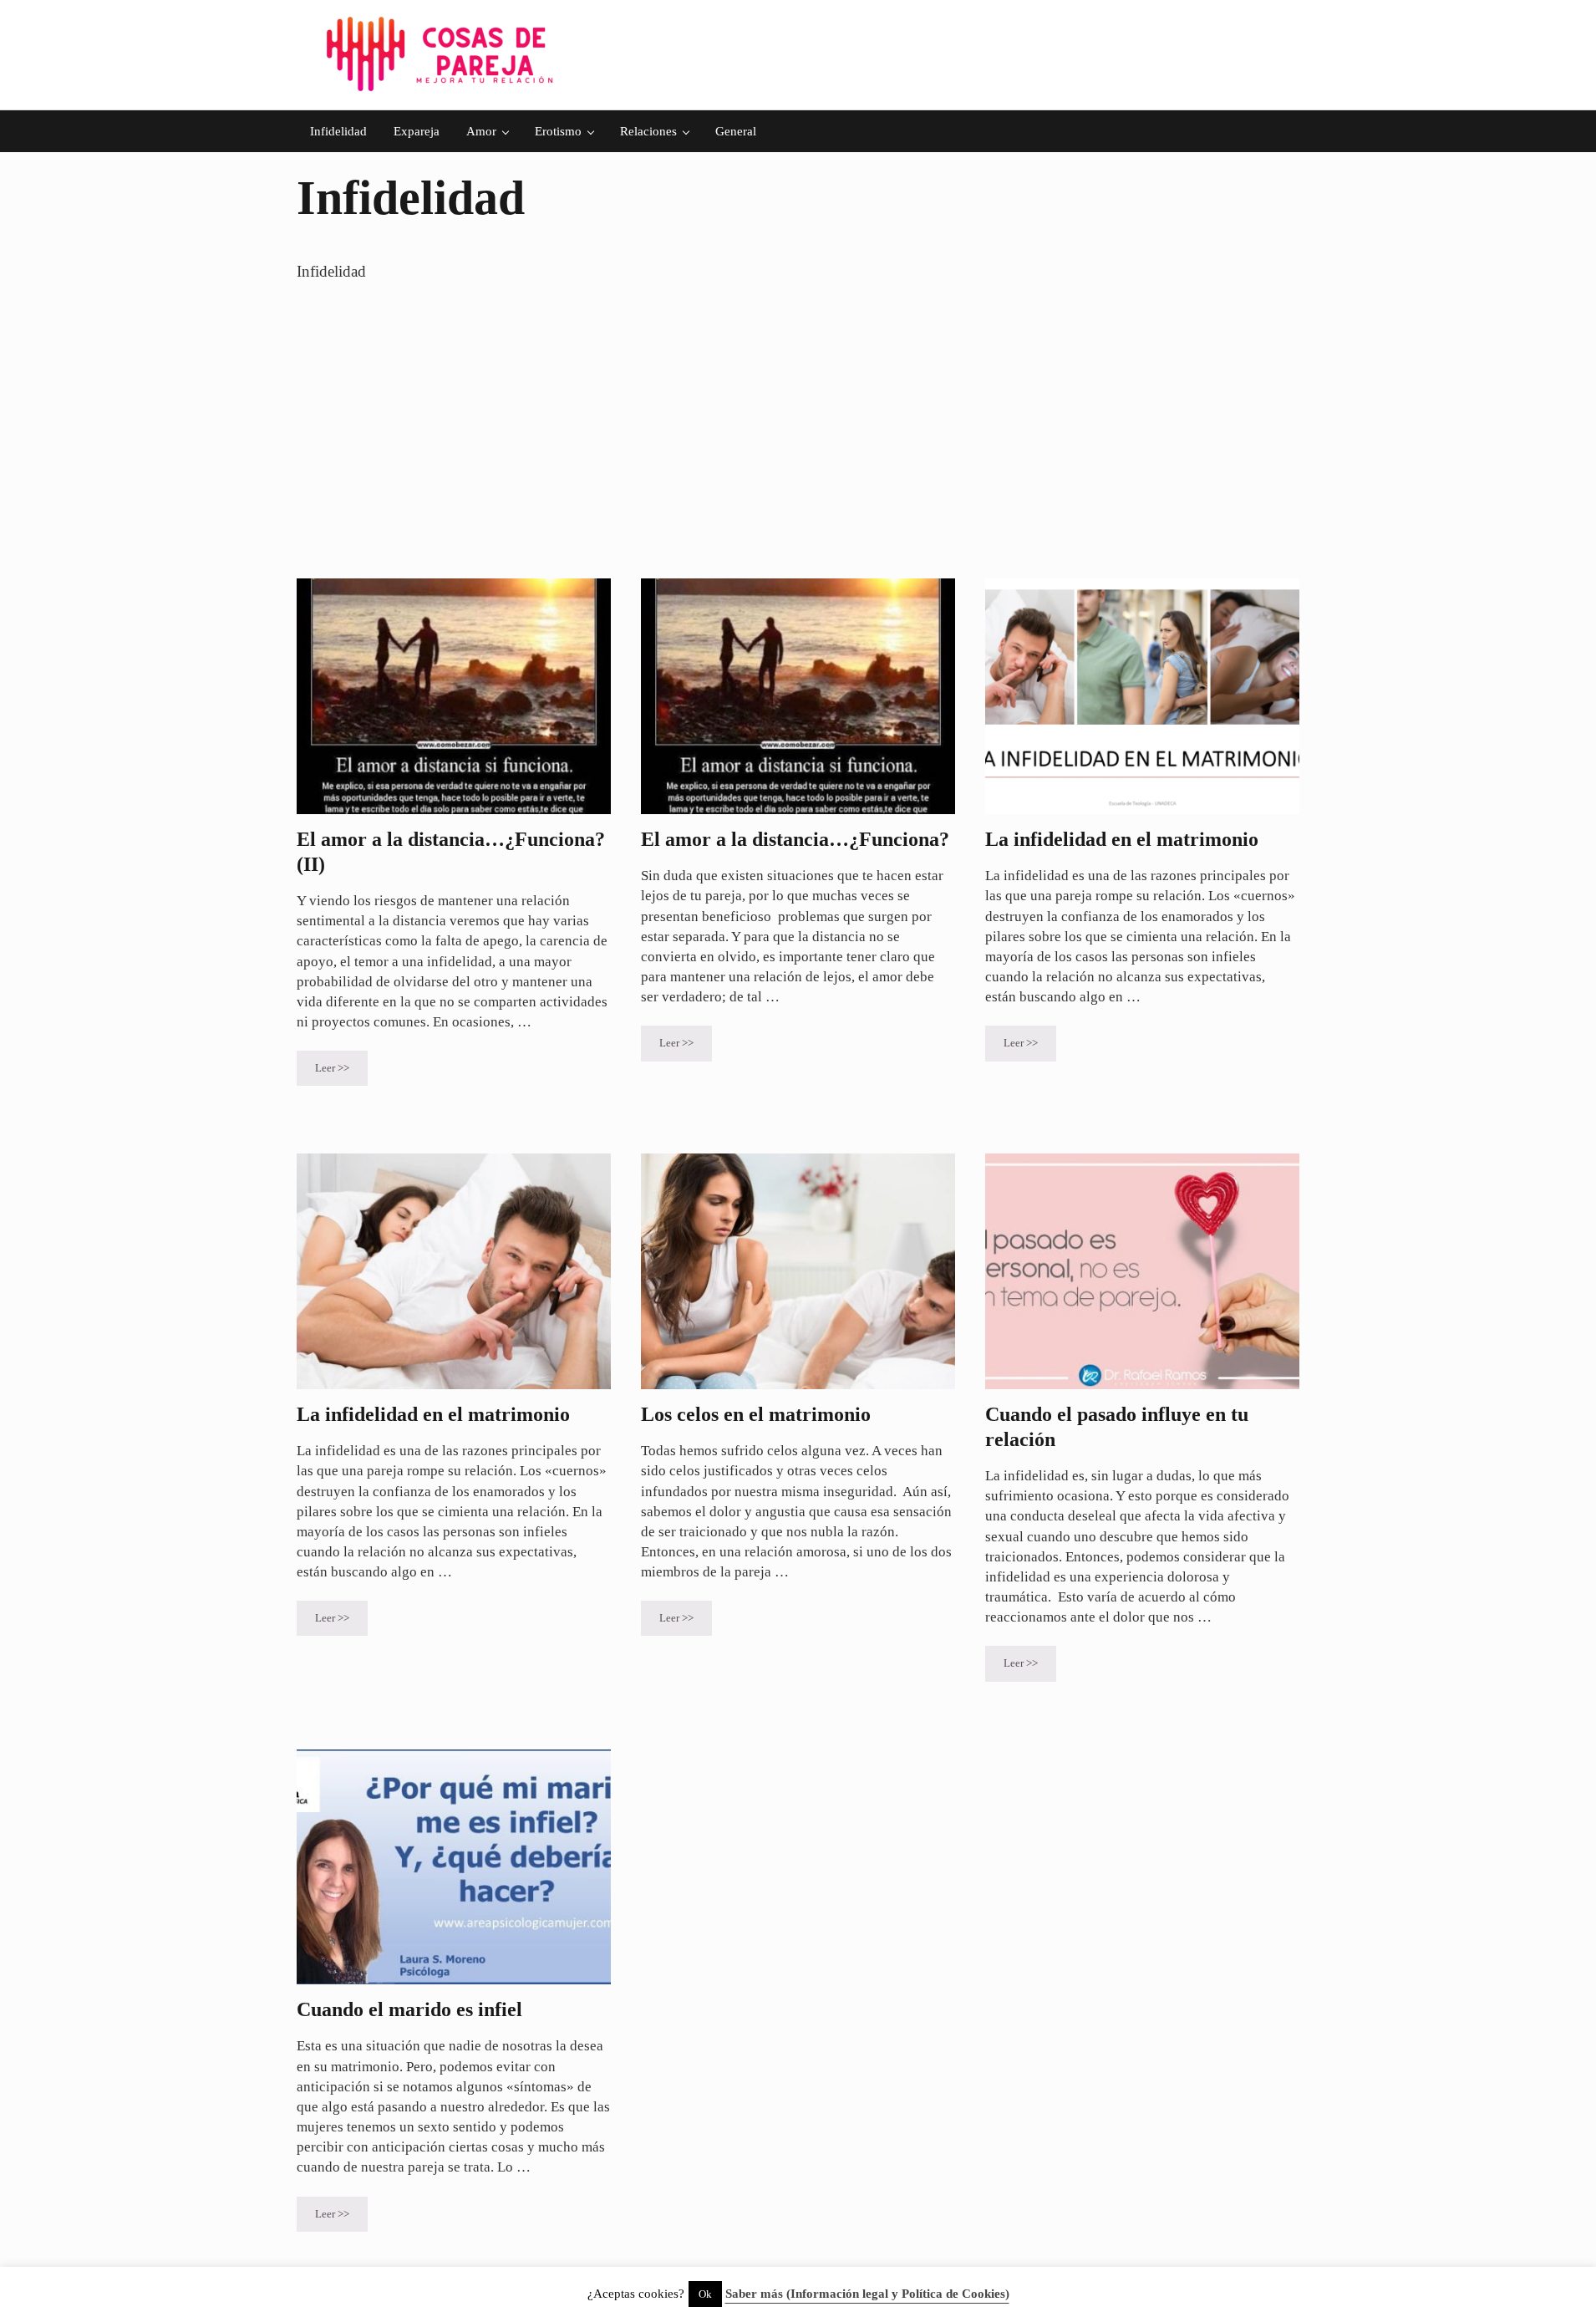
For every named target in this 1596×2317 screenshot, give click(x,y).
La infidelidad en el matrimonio (1122, 839)
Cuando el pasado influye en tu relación (1117, 1427)
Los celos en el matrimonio (756, 1414)
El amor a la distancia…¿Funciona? (795, 839)
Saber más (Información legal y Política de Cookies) (867, 2294)
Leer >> (341, 1071)
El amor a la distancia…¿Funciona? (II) (451, 852)
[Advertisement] (798, 431)
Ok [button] (705, 2294)
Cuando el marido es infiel (409, 2009)
